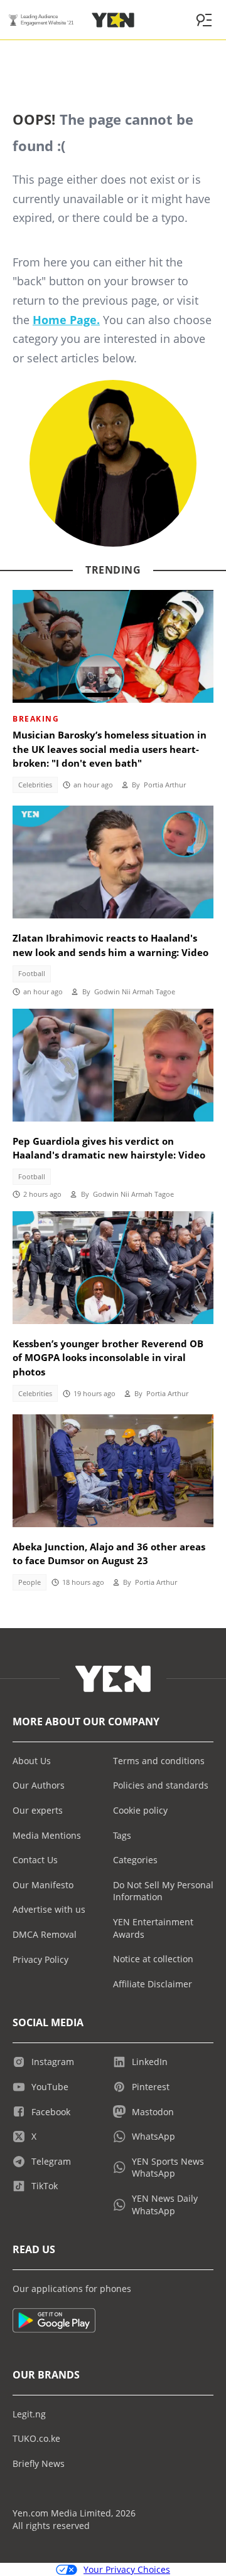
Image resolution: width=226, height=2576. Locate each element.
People (30, 1582)
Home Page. (66, 320)
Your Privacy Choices (127, 2569)
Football (32, 974)
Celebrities (35, 785)
